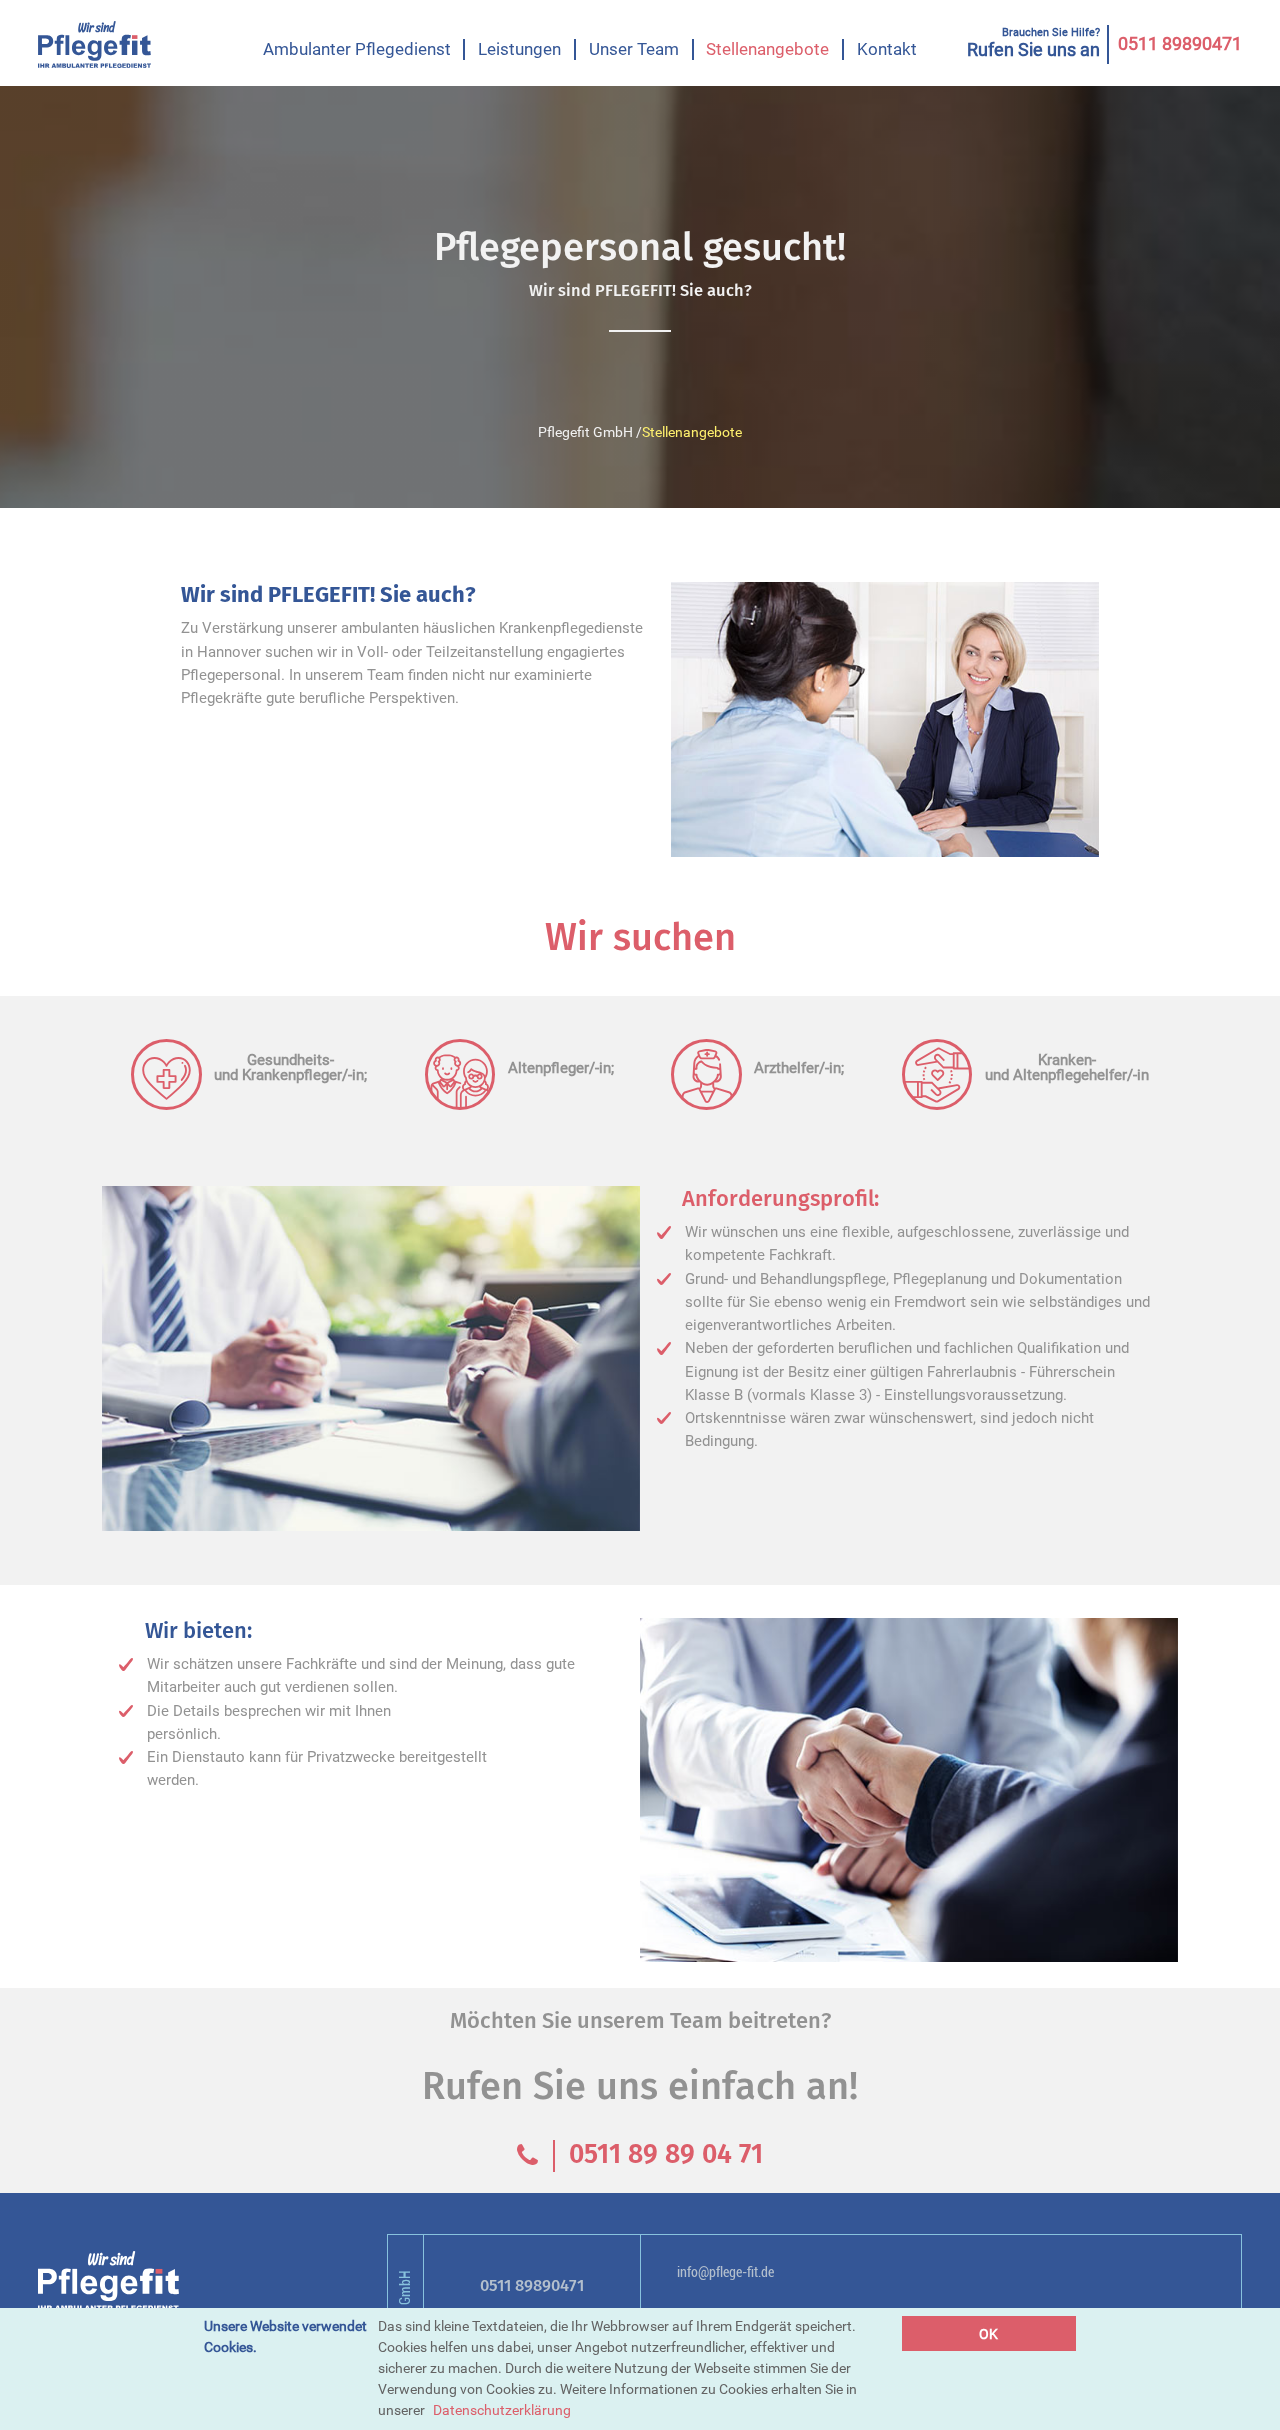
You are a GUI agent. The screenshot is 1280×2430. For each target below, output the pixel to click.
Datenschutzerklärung (502, 2410)
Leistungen (519, 49)
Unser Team (634, 49)
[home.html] (94, 44)
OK (988, 2334)
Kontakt (887, 49)
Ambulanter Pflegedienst (357, 49)
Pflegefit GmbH (585, 432)
